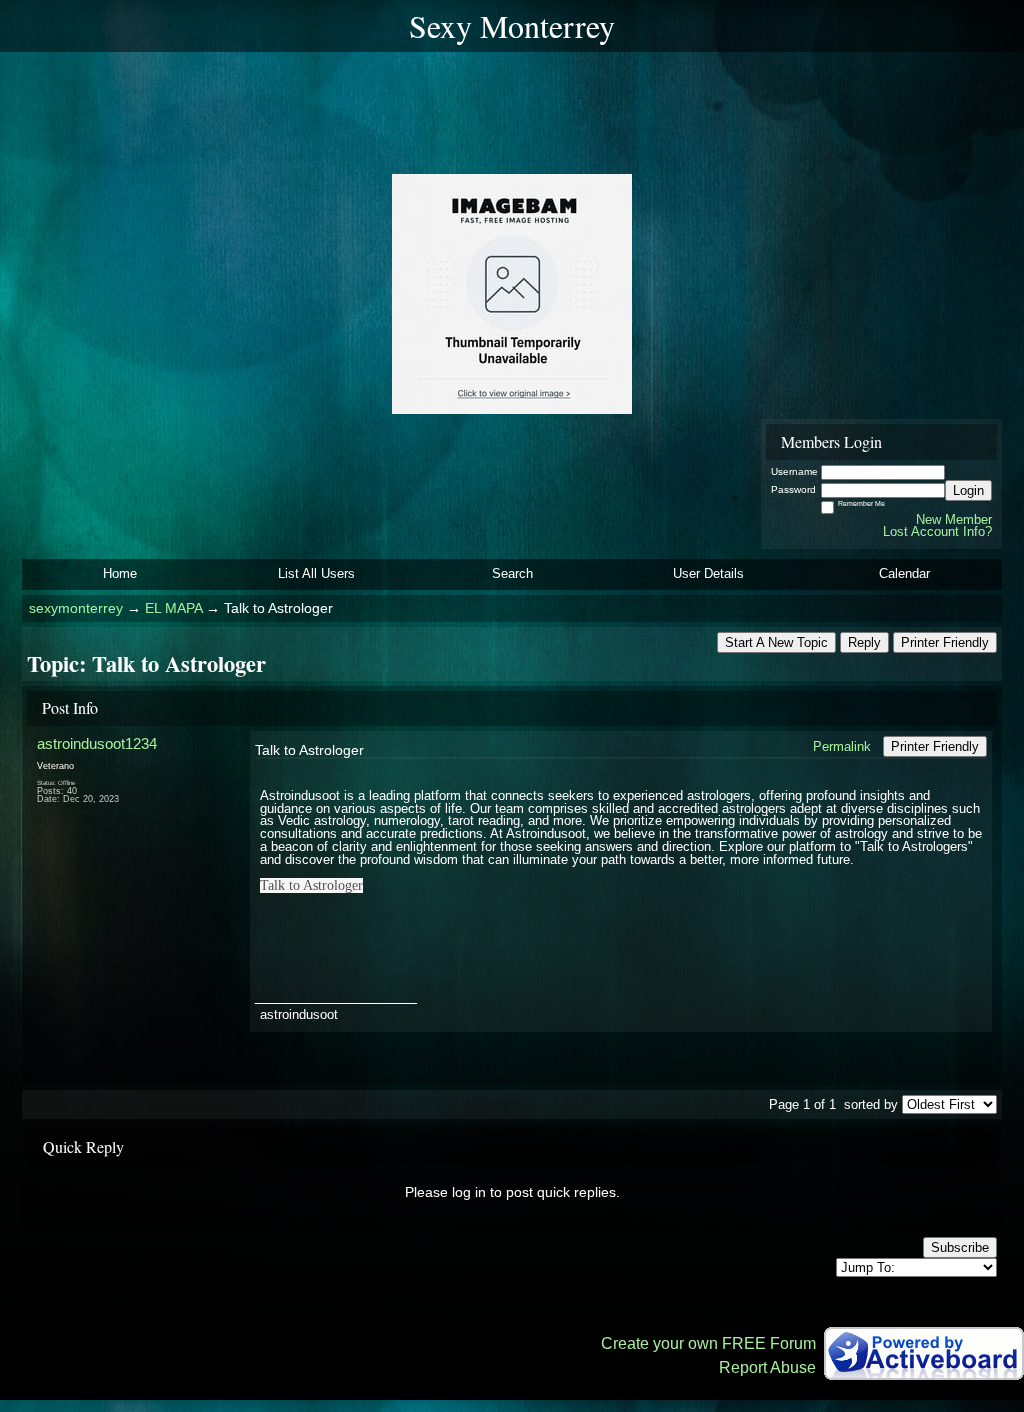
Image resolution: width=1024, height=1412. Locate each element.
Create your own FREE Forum (708, 1343)
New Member (954, 519)
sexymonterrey (76, 608)
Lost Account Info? (937, 531)
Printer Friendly (945, 642)
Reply (864, 642)
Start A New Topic (776, 642)
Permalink (842, 746)
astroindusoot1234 (97, 743)
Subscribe (960, 1247)
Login (968, 490)
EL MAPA (173, 608)
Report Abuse (767, 1367)
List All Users (316, 573)
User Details (708, 573)
